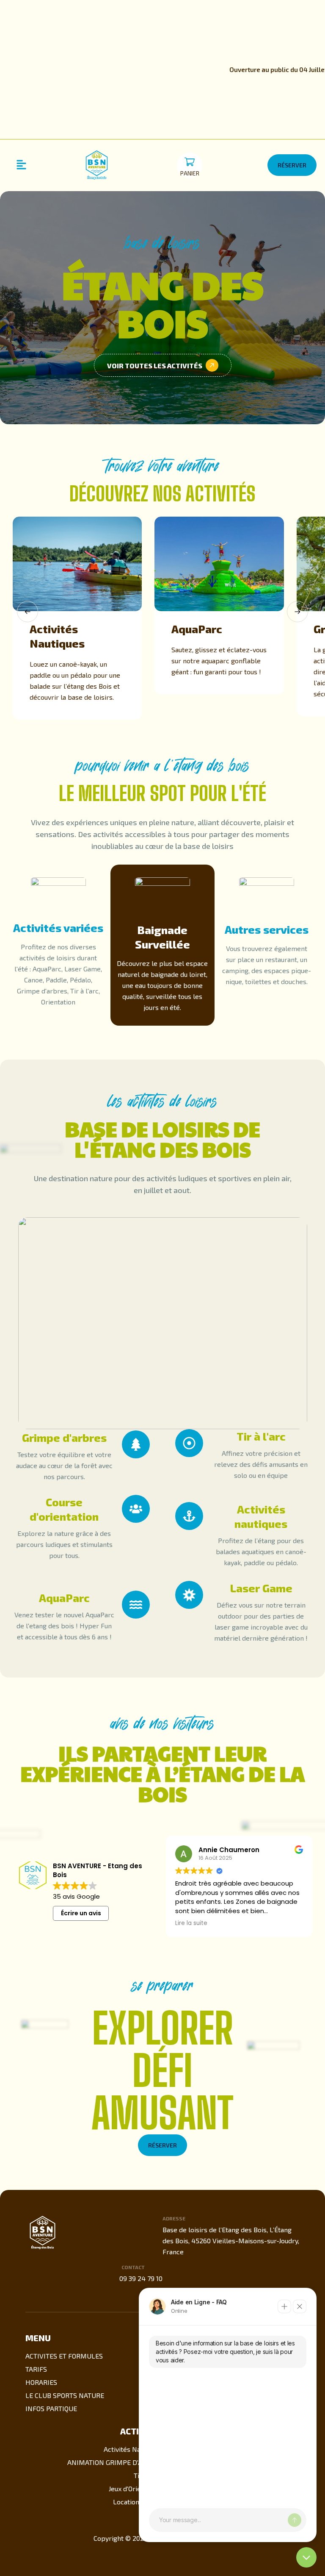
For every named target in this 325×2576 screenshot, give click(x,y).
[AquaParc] (136, 1605)
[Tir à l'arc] (189, 1443)
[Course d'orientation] (136, 1509)
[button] (21, 165)
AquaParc (197, 629)
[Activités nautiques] (189, 1516)
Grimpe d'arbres (64, 1437)
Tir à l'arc (261, 1436)
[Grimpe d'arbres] (136, 1444)
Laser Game (261, 1588)
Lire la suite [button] (191, 1923)
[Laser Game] (189, 1595)
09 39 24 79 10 (141, 2278)
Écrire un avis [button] (81, 1913)
